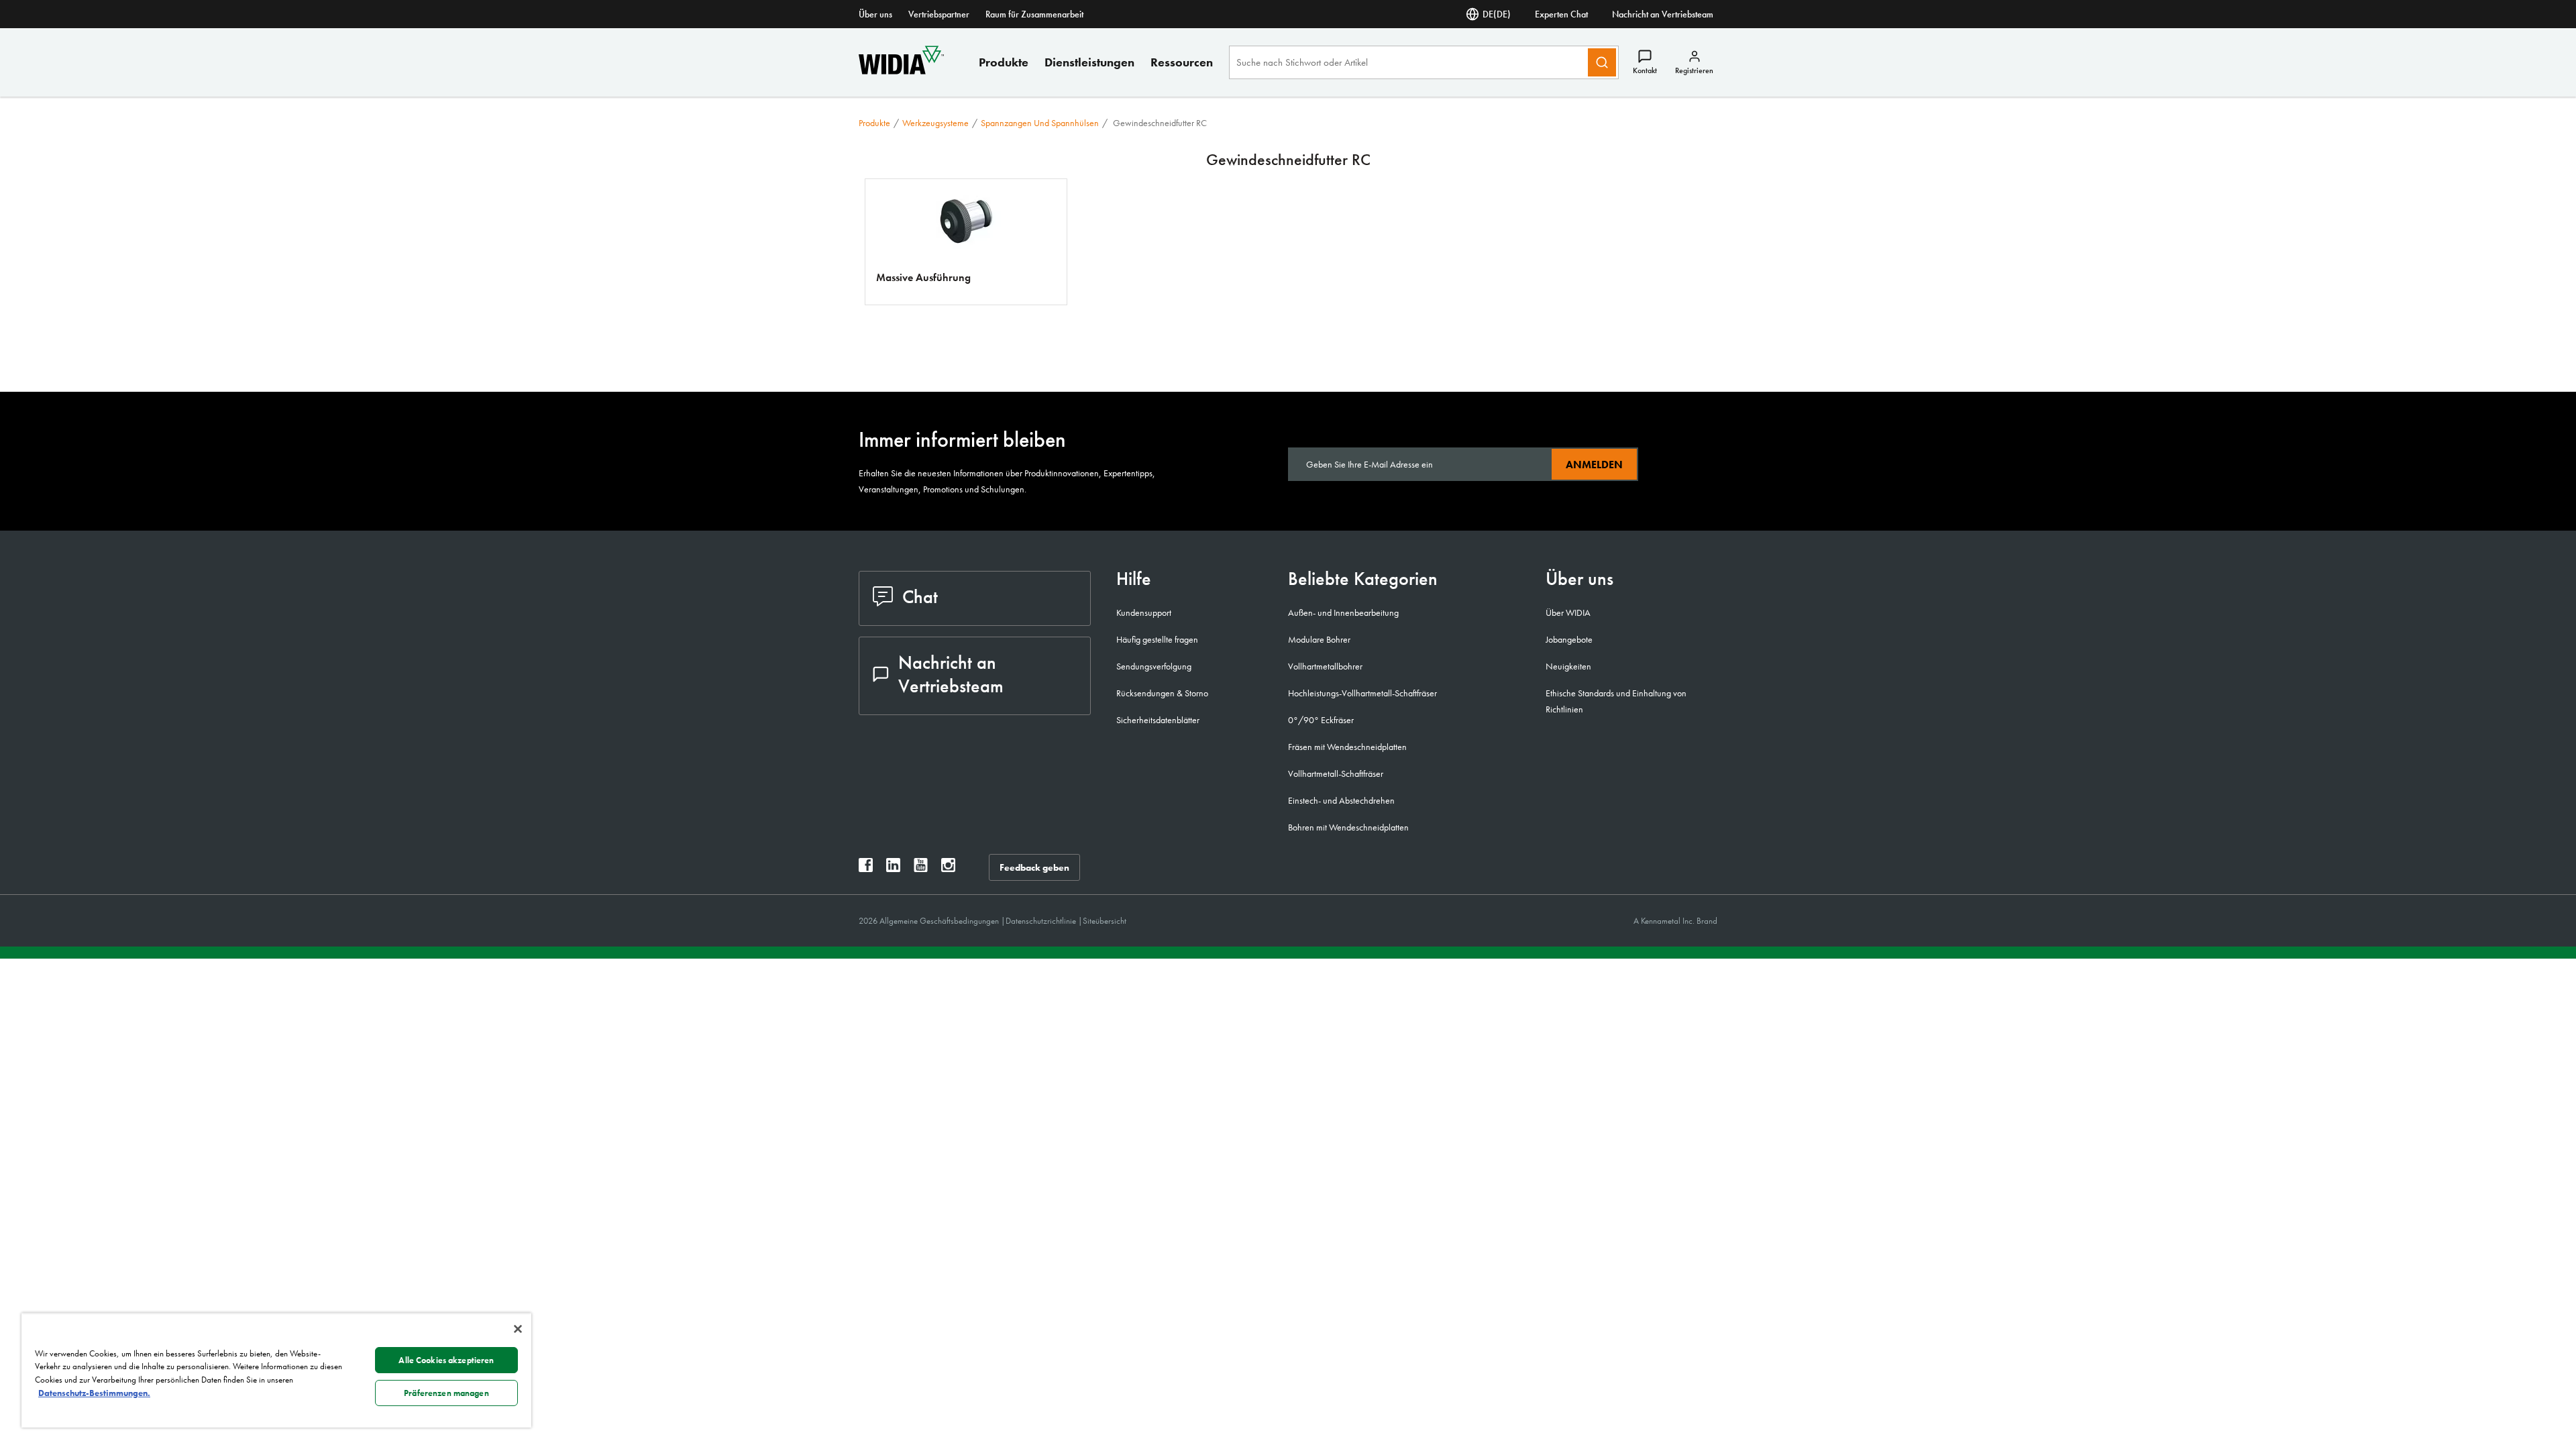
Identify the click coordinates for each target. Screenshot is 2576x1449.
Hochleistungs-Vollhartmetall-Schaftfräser (1362, 693)
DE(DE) (1497, 14)
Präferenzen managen (446, 1393)
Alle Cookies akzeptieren (446, 1360)
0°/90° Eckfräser (1321, 720)
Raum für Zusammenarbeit (1034, 14)
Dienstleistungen (1089, 62)
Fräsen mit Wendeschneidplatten (1347, 747)
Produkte (1004, 62)
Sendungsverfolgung (1154, 666)
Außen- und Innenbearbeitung (1343, 612)
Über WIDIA (1568, 612)
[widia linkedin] (893, 868)
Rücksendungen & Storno (1162, 693)
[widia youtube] (921, 868)
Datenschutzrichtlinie (1042, 921)
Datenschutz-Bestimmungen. (94, 1393)
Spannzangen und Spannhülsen (1040, 123)
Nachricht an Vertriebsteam (1663, 14)
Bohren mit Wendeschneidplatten (1348, 827)
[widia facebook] (866, 868)
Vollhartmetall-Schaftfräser (1336, 773)
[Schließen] (518, 1329)
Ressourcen (1182, 62)
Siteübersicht (1105, 921)
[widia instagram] (948, 868)
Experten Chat (1561, 14)
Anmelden (1594, 465)
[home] (901, 71)
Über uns (875, 14)
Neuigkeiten (1568, 666)
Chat (920, 597)
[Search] (1602, 62)
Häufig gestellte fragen (1157, 639)
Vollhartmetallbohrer (1325, 666)
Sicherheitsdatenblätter (1158, 720)
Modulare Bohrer (1319, 639)
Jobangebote (1569, 639)
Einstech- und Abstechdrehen (1341, 800)
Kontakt (1645, 70)
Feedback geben (1034, 867)
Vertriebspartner (939, 14)
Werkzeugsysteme (935, 123)
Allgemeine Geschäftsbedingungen (940, 921)
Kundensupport (1144, 612)
